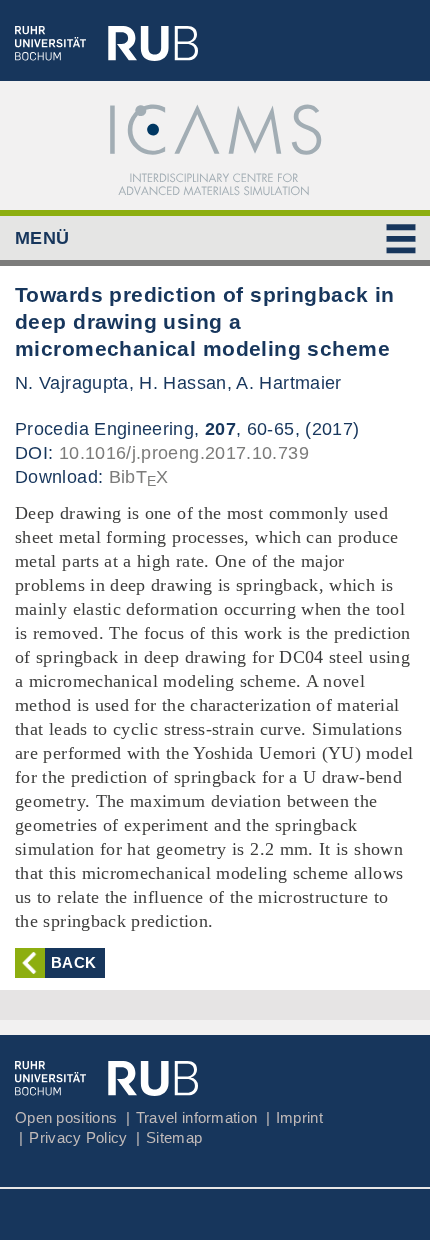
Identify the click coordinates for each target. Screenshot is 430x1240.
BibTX (139, 477)
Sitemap (174, 1137)
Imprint (299, 1117)
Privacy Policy (78, 1137)
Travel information (196, 1117)
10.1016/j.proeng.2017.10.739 (184, 453)
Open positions (66, 1117)
